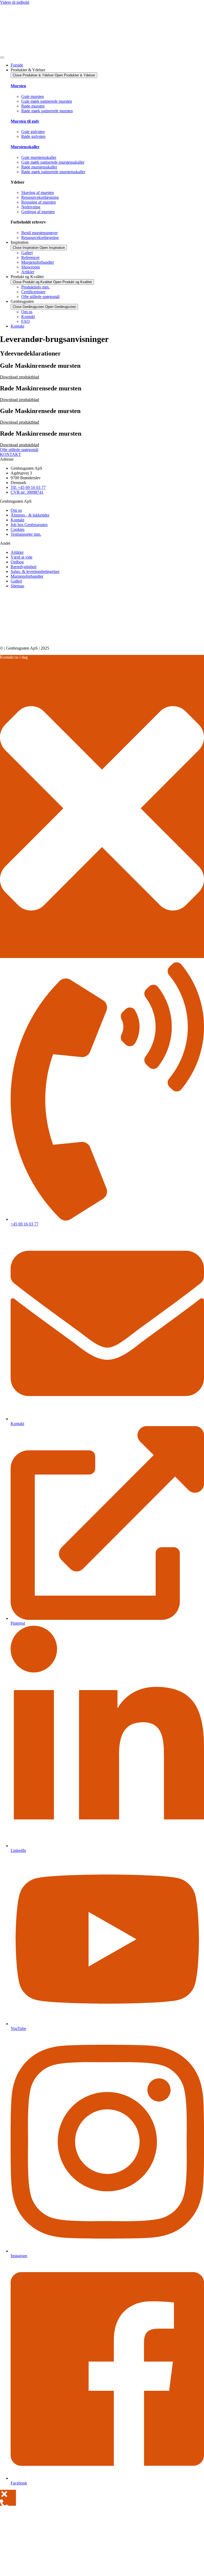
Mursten (18, 86)
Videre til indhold (15, 2)
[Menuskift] (2, 57)
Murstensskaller (25, 147)
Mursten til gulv (25, 121)
